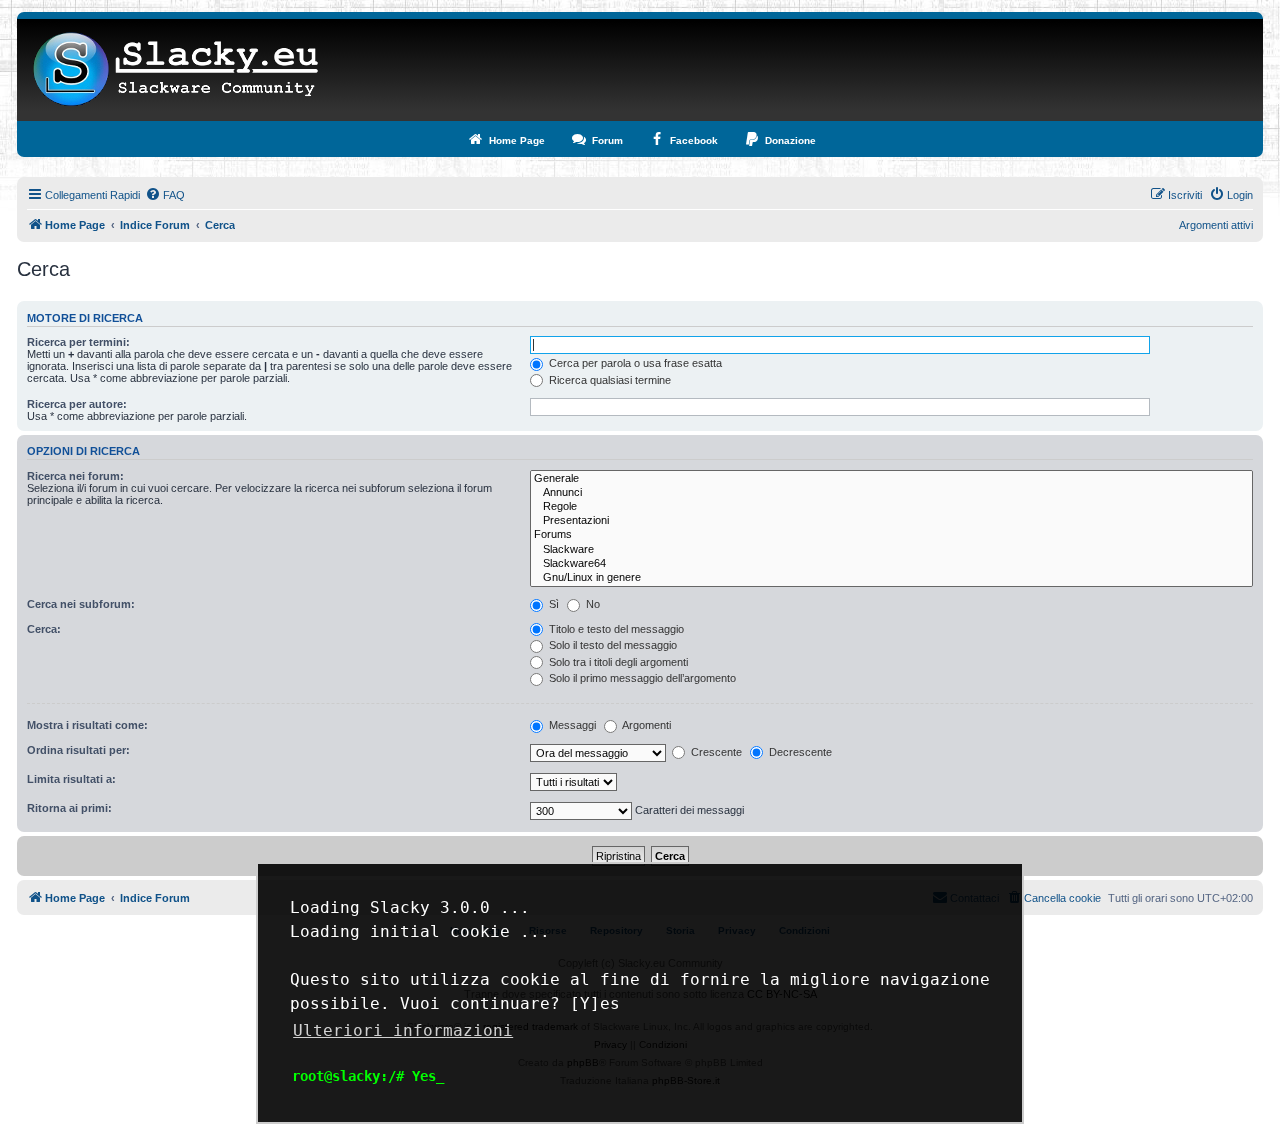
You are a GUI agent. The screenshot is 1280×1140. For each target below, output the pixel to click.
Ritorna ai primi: (69, 808)
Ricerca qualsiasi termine (608, 380)
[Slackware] (891, 550)
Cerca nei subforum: (81, 604)
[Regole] (891, 507)
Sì (552, 604)
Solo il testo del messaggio (611, 645)
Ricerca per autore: (77, 404)
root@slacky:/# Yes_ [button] (368, 1076)
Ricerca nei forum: (75, 476)
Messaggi (571, 725)
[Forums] (891, 535)
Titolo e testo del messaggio (615, 629)
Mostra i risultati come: (87, 725)
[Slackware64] (891, 564)
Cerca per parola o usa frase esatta (634, 363)
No (591, 604)
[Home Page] (176, 70)
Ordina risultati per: (78, 750)
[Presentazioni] (891, 521)
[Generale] (891, 479)
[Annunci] (891, 493)
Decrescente (799, 752)
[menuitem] (165, 195)
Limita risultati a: (71, 779)
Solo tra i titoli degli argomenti (617, 662)
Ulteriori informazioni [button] (403, 1030)
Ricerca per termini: (78, 342)
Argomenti (645, 725)
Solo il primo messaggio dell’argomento (641, 678)
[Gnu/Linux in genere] (891, 578)
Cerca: (44, 629)
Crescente (715, 752)
